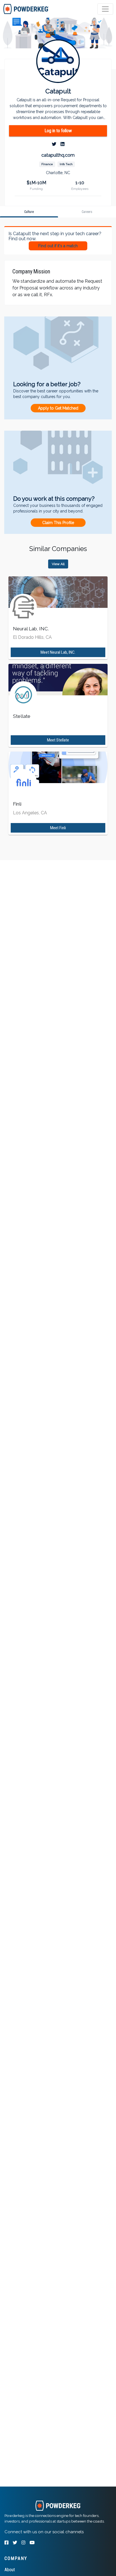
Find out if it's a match (58, 246)
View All (58, 564)
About (10, 2570)
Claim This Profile (58, 523)
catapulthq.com (58, 155)
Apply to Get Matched (58, 408)
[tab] (26, 9)
